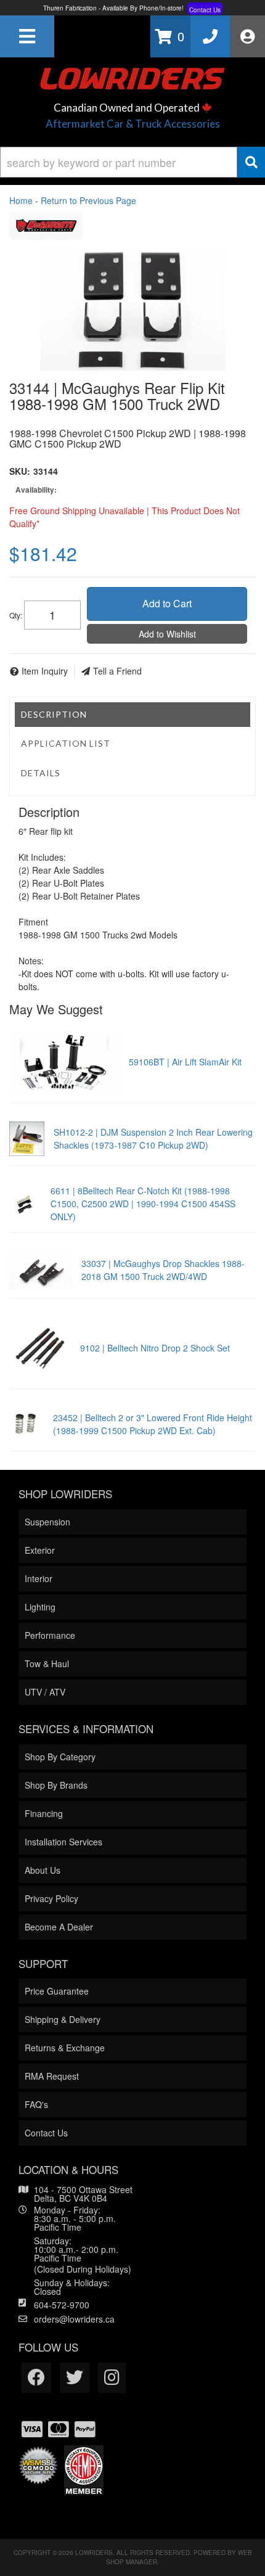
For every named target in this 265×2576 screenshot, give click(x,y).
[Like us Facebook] (36, 2378)
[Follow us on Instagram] (112, 2378)
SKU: (20, 471)
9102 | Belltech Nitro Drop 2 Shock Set (155, 1348)
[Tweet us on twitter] (75, 2378)
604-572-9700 (62, 2305)
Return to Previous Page (88, 200)
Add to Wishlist (167, 634)
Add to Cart (167, 603)
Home (21, 200)
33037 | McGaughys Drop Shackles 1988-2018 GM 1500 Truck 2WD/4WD (163, 1270)
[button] (132, 162)
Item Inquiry (45, 671)
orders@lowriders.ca (74, 2319)
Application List (66, 743)
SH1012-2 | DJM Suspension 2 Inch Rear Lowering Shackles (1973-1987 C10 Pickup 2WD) (153, 1138)
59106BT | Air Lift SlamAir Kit (185, 1062)
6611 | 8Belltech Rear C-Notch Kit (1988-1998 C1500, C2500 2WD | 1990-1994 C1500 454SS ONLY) (143, 1204)
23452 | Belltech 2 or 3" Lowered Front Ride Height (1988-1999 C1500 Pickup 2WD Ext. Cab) (153, 1424)
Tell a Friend (117, 671)
